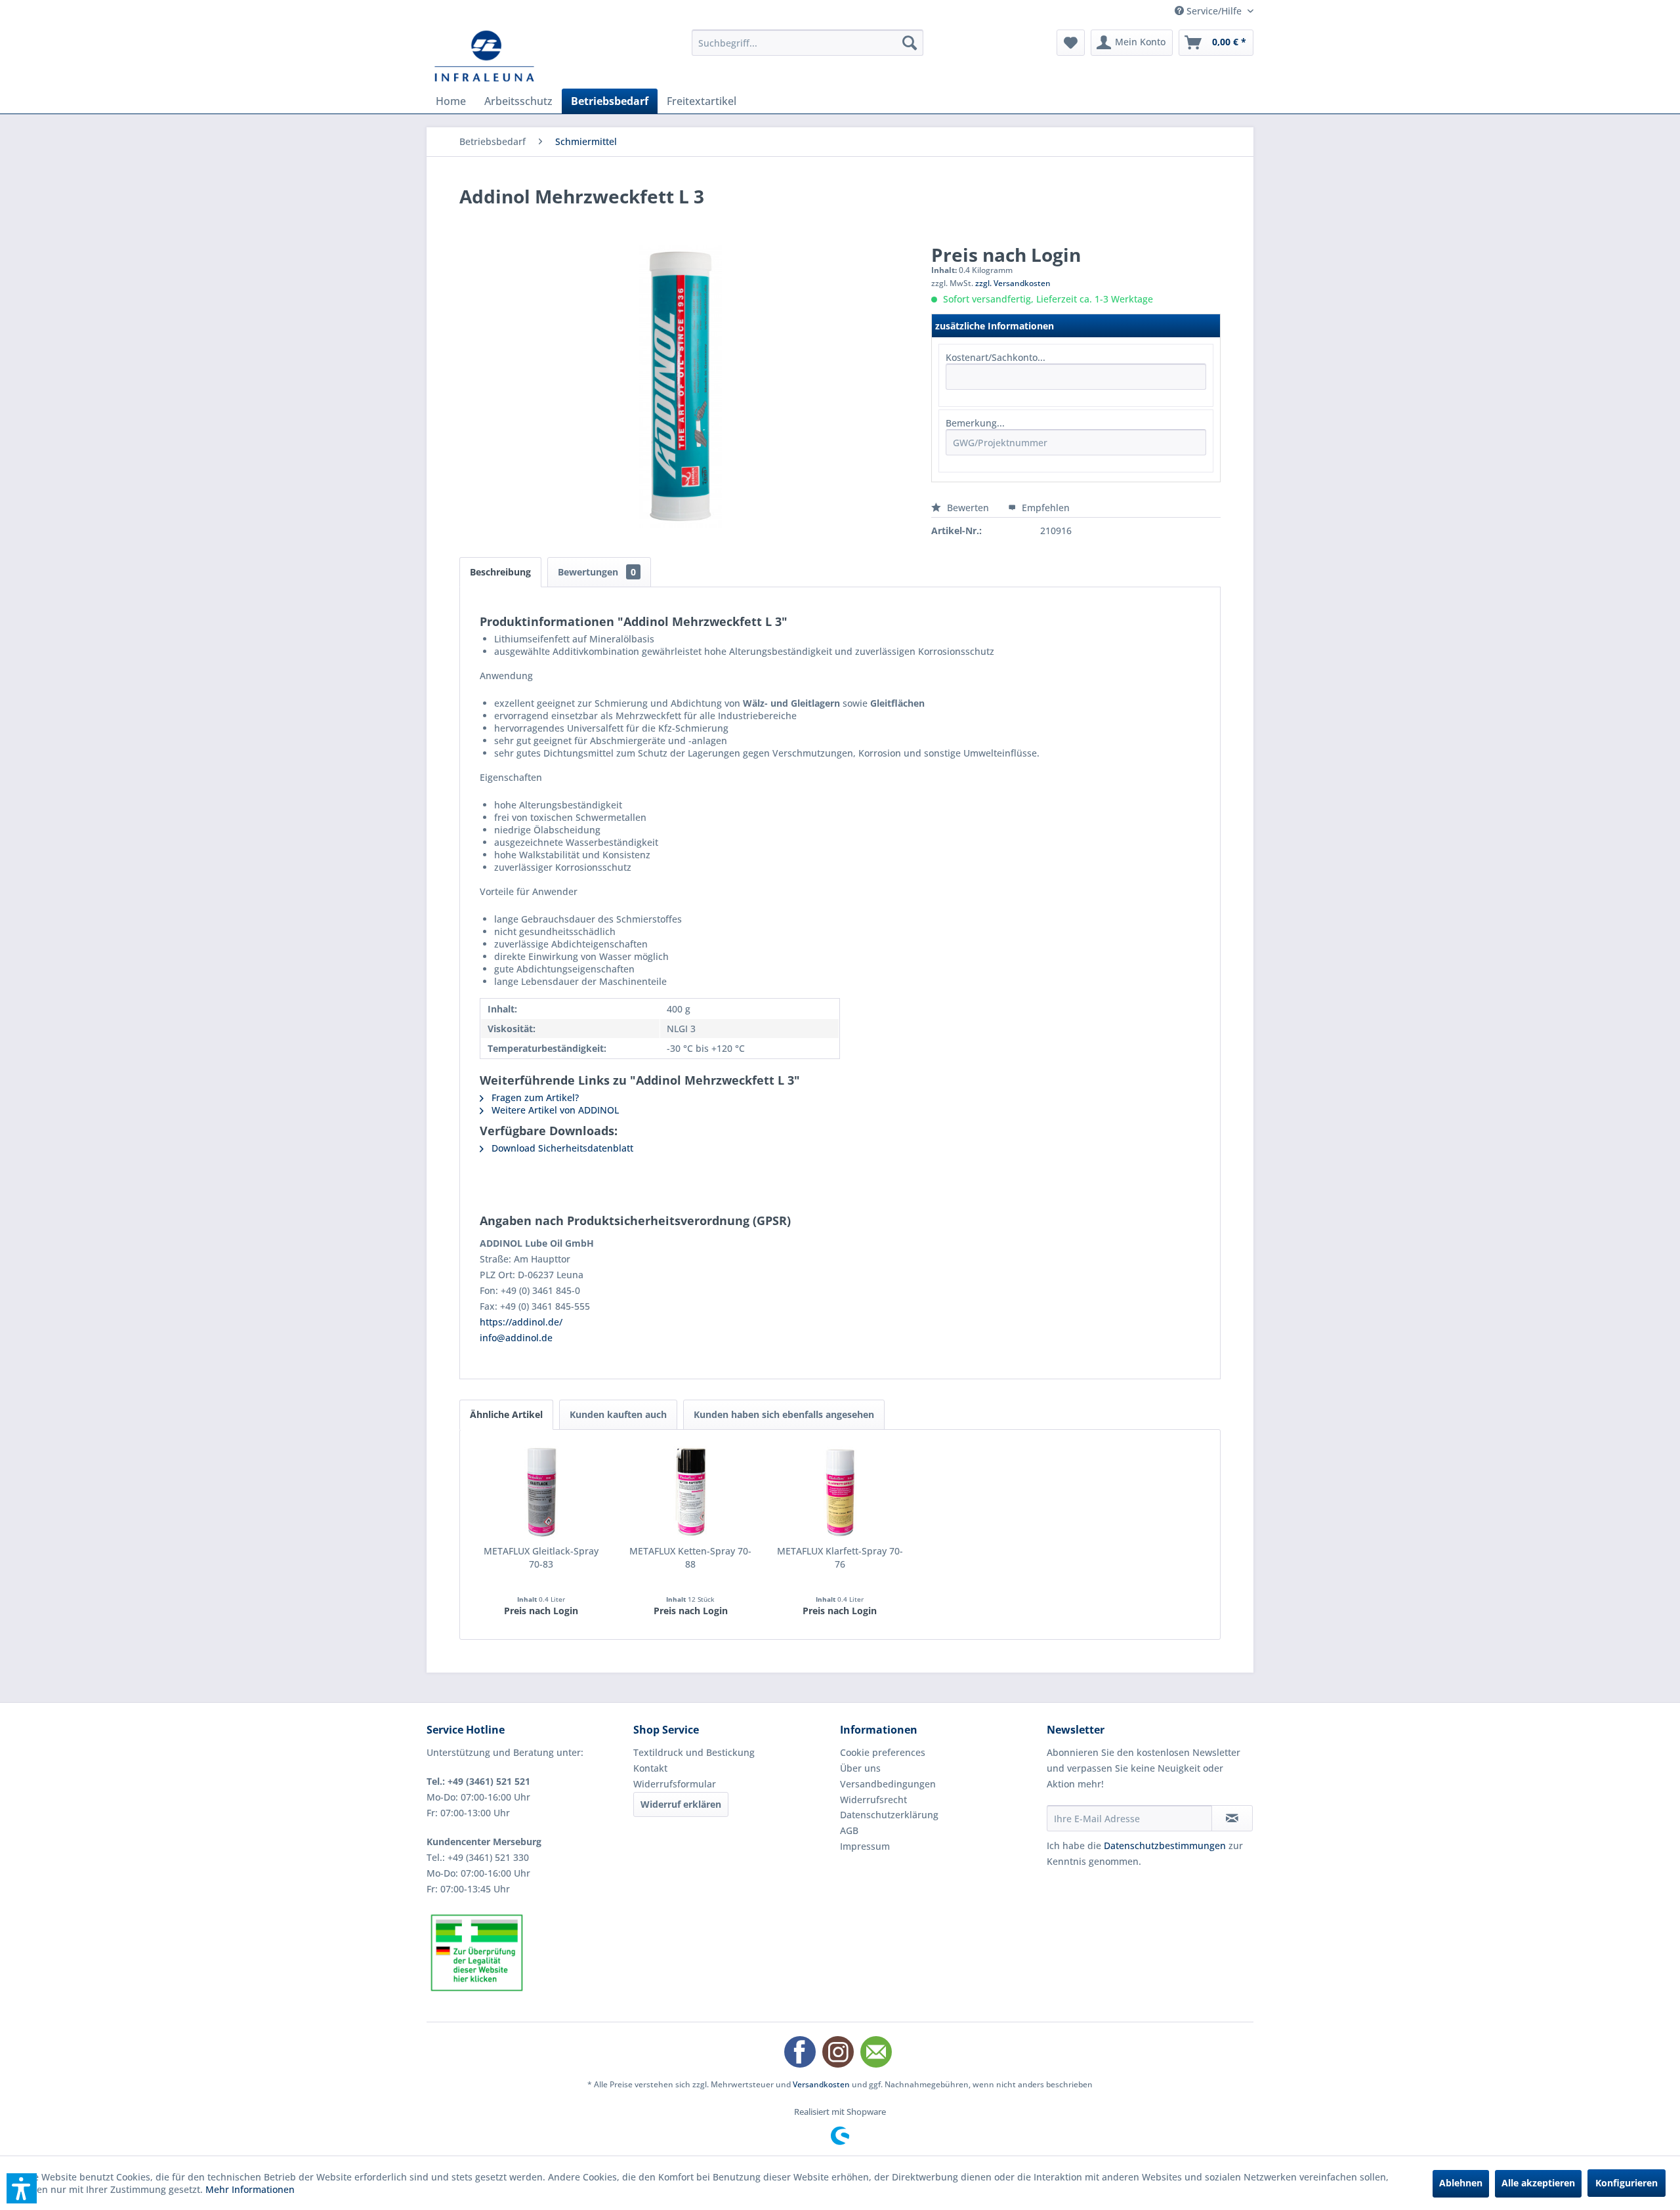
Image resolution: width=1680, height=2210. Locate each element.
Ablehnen (1461, 2183)
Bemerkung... (975, 423)
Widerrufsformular (675, 1784)
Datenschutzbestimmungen (1165, 1845)
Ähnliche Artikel (506, 1414)
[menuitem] (808, 43)
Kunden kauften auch (618, 1414)
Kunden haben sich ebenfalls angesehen (784, 1414)
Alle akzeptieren (1538, 2183)
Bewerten (968, 508)
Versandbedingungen (888, 1784)
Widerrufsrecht (873, 1800)
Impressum (865, 1846)
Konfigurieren (1627, 2183)
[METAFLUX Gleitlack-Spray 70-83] (541, 1492)
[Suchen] (910, 43)
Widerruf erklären (681, 1804)
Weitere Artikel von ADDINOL (554, 1110)
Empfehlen (1044, 508)
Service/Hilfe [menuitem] (1214, 11)
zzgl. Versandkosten (1013, 283)
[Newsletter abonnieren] (1232, 1818)
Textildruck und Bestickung (694, 1752)
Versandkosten (821, 2084)
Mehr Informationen (250, 2189)
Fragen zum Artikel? (534, 1097)
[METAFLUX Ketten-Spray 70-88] (691, 1492)
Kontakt (650, 1768)
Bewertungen (597, 572)
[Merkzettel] (1071, 43)
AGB (849, 1830)
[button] (22, 2188)
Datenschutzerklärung (889, 1815)
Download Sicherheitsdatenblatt (561, 1148)
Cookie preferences (883, 1752)
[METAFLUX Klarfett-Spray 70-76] (840, 1492)
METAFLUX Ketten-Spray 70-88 (690, 1557)
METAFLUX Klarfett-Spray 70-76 (840, 1557)
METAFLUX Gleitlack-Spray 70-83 (541, 1557)
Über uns (860, 1768)
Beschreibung (500, 572)
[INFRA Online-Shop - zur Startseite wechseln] (484, 56)
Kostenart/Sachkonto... (996, 357)
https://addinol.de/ (521, 1322)
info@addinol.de (516, 1338)
